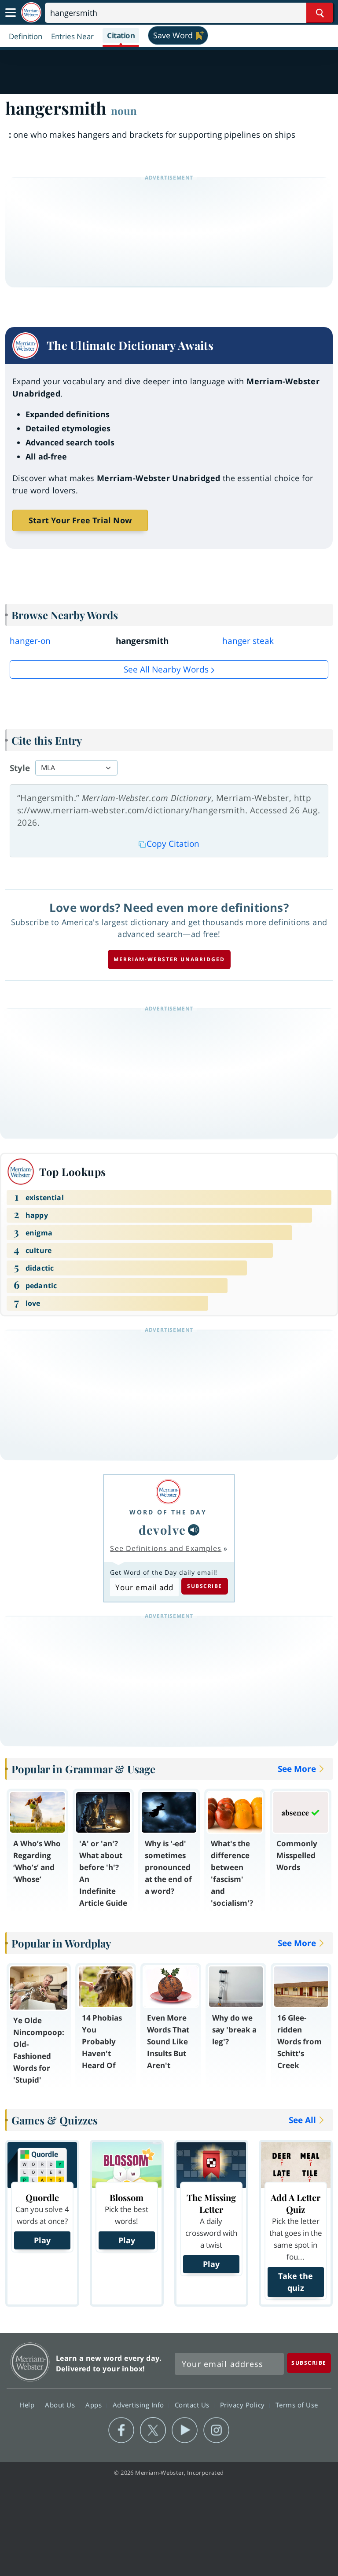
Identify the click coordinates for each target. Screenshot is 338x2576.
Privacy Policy (244, 2405)
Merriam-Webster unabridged (169, 959)
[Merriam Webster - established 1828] (31, 13)
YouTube (185, 2430)
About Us (61, 2405)
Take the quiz (296, 2282)
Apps (95, 2405)
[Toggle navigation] (11, 13)
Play (42, 2240)
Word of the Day (168, 1512)
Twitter (153, 2430)
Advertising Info (140, 2405)
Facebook (121, 2430)
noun (124, 110)
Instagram (216, 2430)
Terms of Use (297, 2405)
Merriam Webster (30, 2362)
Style (20, 768)
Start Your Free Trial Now (80, 520)
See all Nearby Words (166, 669)
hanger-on (30, 641)
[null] (194, 1530)
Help (28, 2405)
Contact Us (193, 2405)
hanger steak (248, 641)
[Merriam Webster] (168, 1492)
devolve (162, 1530)
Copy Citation (173, 844)
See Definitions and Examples (166, 1548)
